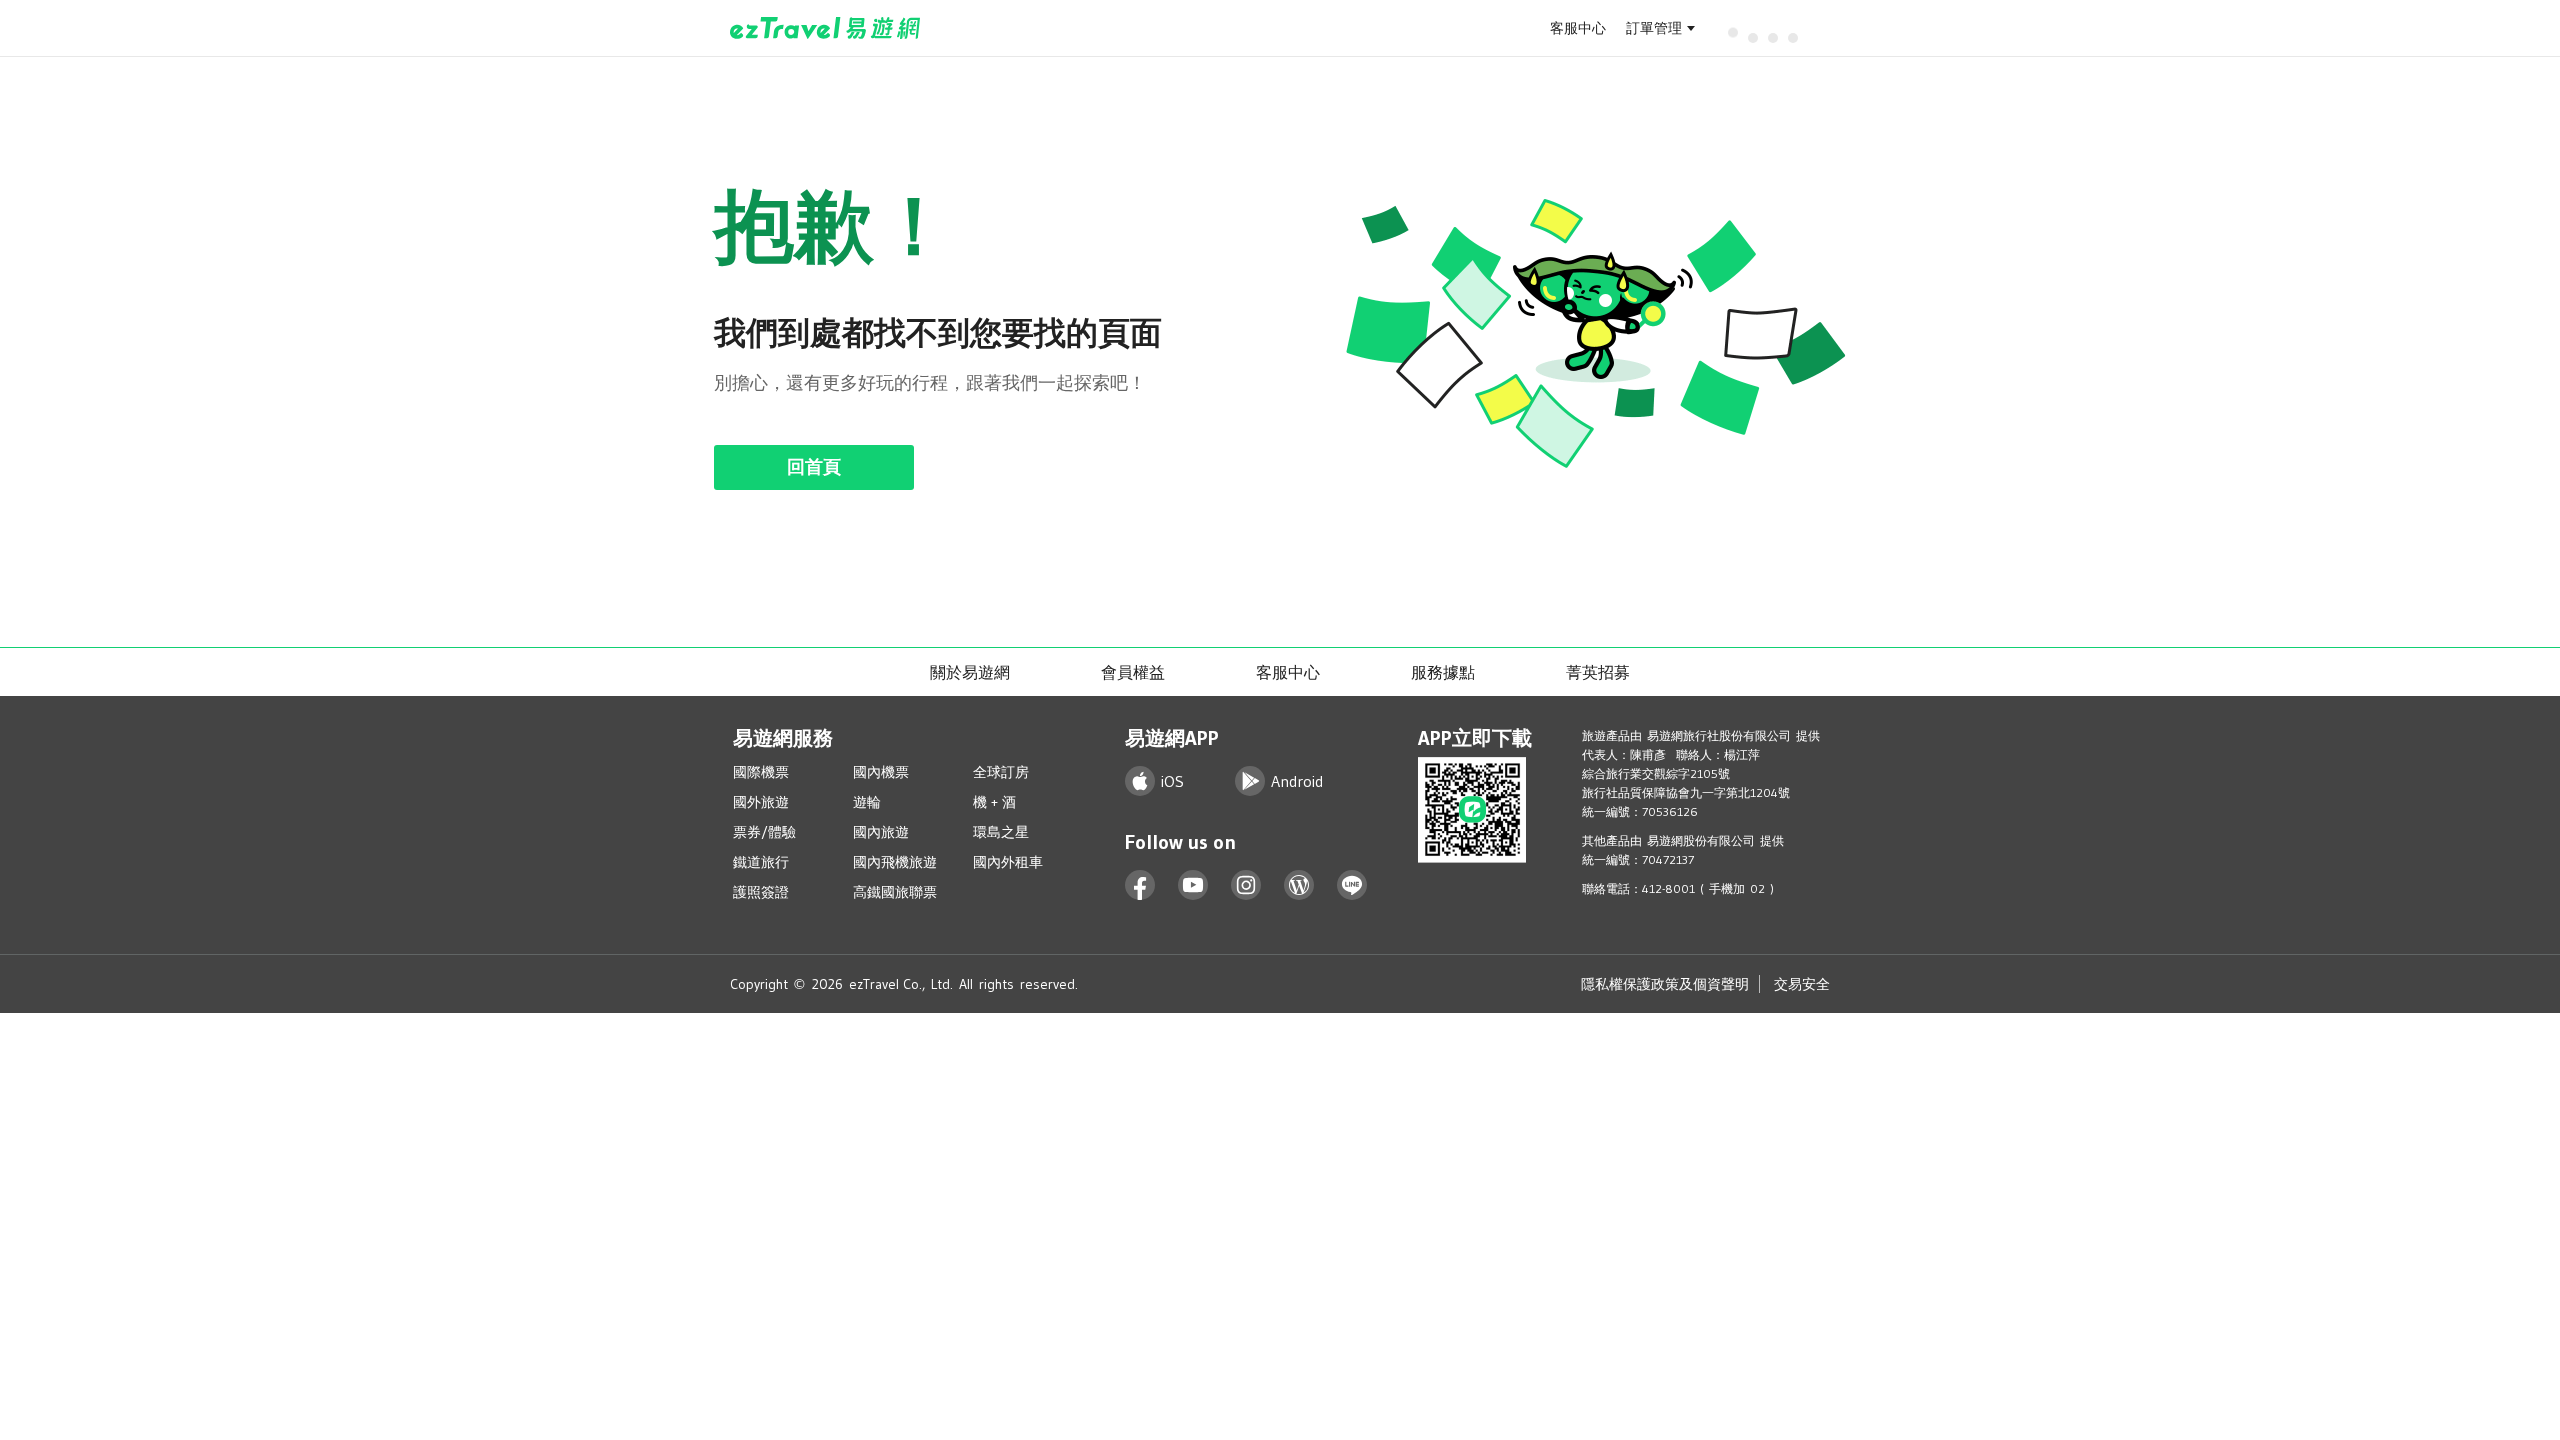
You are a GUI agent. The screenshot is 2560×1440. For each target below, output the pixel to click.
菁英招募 (1598, 672)
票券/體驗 (764, 832)
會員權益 (1133, 672)
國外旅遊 (761, 802)
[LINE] (1352, 885)
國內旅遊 (881, 832)
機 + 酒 (994, 802)
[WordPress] (1299, 885)
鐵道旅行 (761, 862)
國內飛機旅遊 (895, 862)
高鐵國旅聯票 (895, 892)
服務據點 (1443, 672)
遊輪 (867, 802)
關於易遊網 (970, 672)
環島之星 (1001, 832)
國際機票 (761, 772)
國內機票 (881, 772)
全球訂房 (1001, 772)
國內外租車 (1008, 862)
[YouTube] (1193, 885)
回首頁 (814, 467)
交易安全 (1802, 984)
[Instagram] (1246, 885)
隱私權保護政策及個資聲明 (1665, 984)
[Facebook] (1140, 885)
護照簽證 (761, 892)
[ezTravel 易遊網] (825, 28)
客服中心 (1578, 28)
